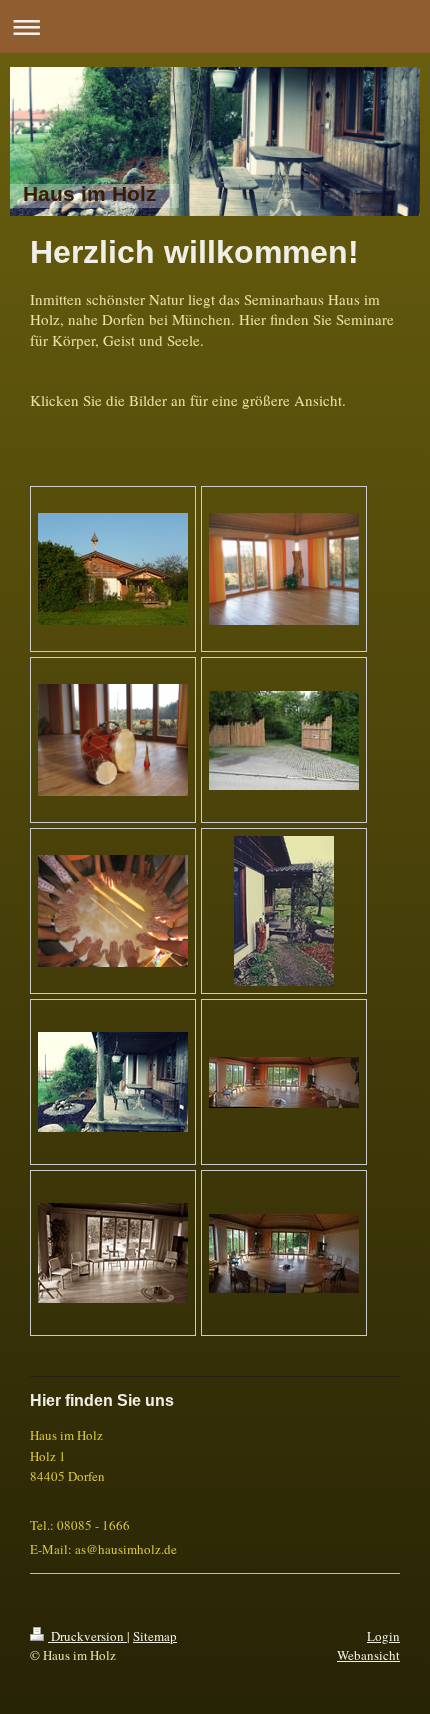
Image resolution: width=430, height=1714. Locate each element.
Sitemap (155, 1636)
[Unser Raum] (284, 569)
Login (383, 1636)
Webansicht (368, 1655)
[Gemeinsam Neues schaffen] (113, 911)
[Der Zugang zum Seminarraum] (284, 911)
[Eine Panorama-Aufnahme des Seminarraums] (284, 1082)
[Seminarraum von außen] (113, 569)
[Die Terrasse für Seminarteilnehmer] (113, 1082)
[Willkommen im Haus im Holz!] (284, 740)
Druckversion (87, 1636)
